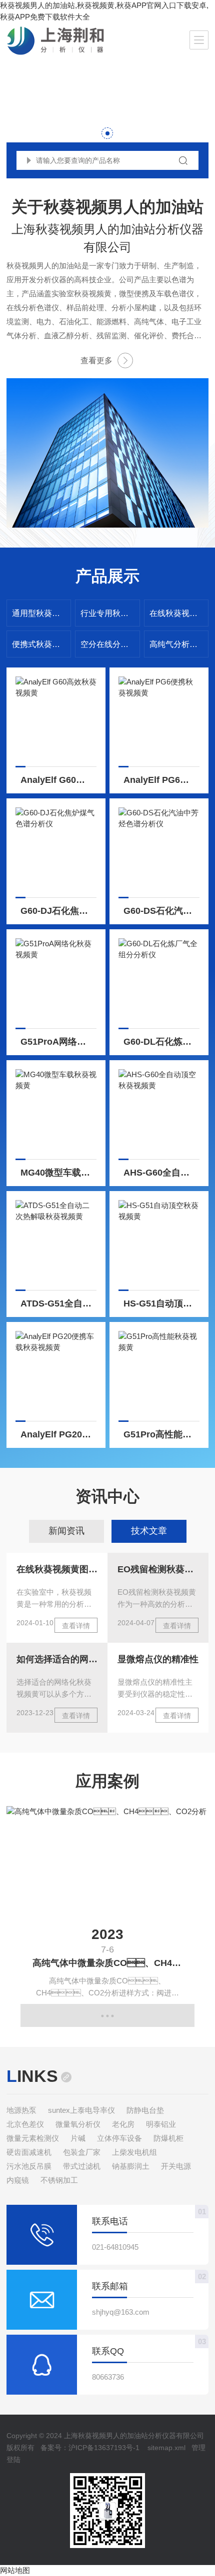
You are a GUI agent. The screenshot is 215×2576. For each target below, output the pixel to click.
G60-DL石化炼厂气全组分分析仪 (161, 1042)
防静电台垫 (145, 2110)
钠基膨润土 (131, 2166)
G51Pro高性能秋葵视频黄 (161, 1434)
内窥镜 (18, 2180)
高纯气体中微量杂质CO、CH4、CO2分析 (113, 1963)
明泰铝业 (161, 2124)
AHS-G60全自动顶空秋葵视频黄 (161, 1173)
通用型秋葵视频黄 (41, 613)
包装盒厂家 (82, 2152)
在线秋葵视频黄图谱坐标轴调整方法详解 (57, 1569)
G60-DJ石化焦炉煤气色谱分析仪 (58, 911)
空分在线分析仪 (108, 644)
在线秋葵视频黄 (177, 613)
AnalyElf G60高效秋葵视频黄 (58, 780)
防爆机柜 (168, 2138)
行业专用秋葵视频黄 (110, 613)
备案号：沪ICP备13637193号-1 (90, 2448)
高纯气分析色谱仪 (179, 644)
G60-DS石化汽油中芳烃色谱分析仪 (161, 911)
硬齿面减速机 (29, 2152)
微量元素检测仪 (33, 2138)
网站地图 (15, 2570)
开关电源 (176, 2166)
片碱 (78, 2138)
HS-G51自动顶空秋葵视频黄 (161, 1303)
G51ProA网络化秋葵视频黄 (58, 1042)
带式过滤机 (82, 2166)
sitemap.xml (166, 2448)
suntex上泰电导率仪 (81, 2110)
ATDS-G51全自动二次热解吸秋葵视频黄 (58, 1303)
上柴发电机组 (134, 2152)
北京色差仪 (25, 2124)
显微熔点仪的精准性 (158, 1659)
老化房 (123, 2124)
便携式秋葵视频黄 (41, 644)
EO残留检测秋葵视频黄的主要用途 (158, 1569)
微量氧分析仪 (78, 2124)
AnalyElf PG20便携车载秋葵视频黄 (58, 1434)
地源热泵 (21, 2110)
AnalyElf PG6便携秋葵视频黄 (161, 780)
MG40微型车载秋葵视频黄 (58, 1173)
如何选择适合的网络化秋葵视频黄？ (57, 1659)
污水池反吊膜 (29, 2166)
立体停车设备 (119, 2138)
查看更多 (96, 360)
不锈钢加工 (59, 2180)
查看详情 (76, 1626)
